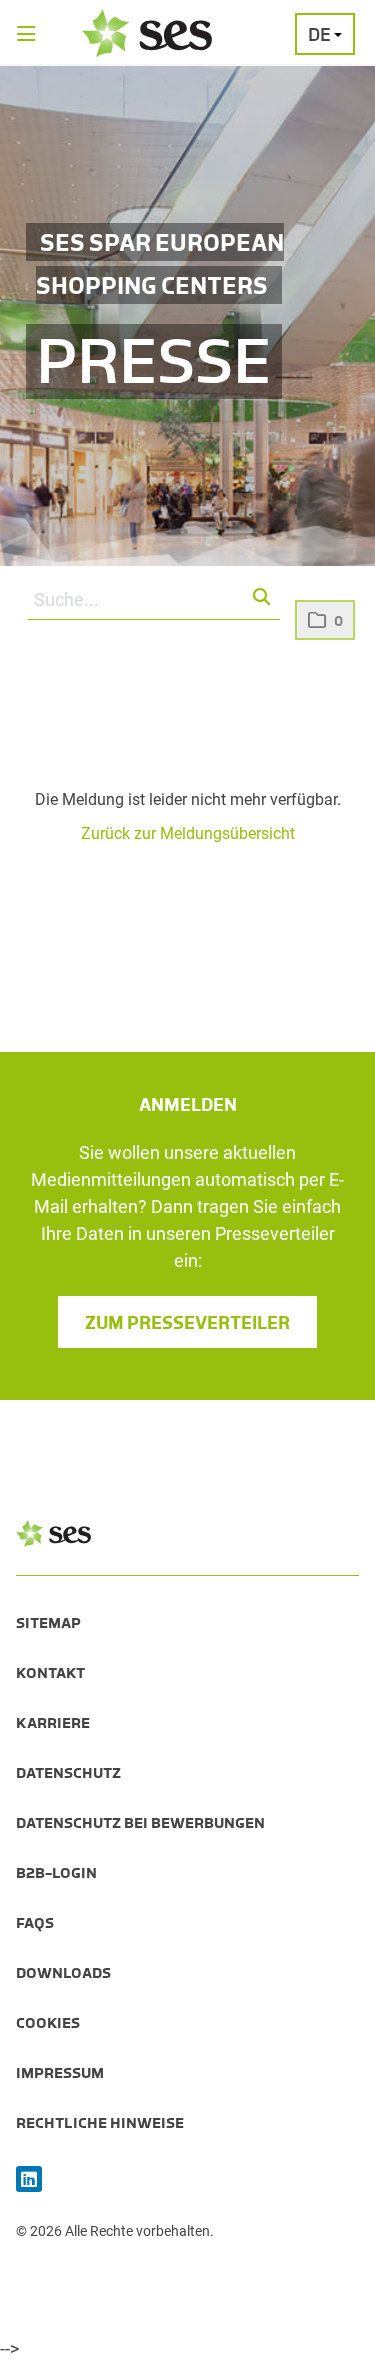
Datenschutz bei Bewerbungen (140, 1823)
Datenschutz (68, 1773)
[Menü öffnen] (26, 35)
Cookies (48, 2023)
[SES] (147, 33)
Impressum (60, 2073)
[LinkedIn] (29, 2180)
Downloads (63, 1973)
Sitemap (48, 1623)
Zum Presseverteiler (187, 1323)
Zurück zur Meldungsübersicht (188, 833)
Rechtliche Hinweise (100, 2123)
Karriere (53, 1723)
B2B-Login (56, 1873)
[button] (262, 598)
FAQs (35, 1923)
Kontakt (50, 1673)
